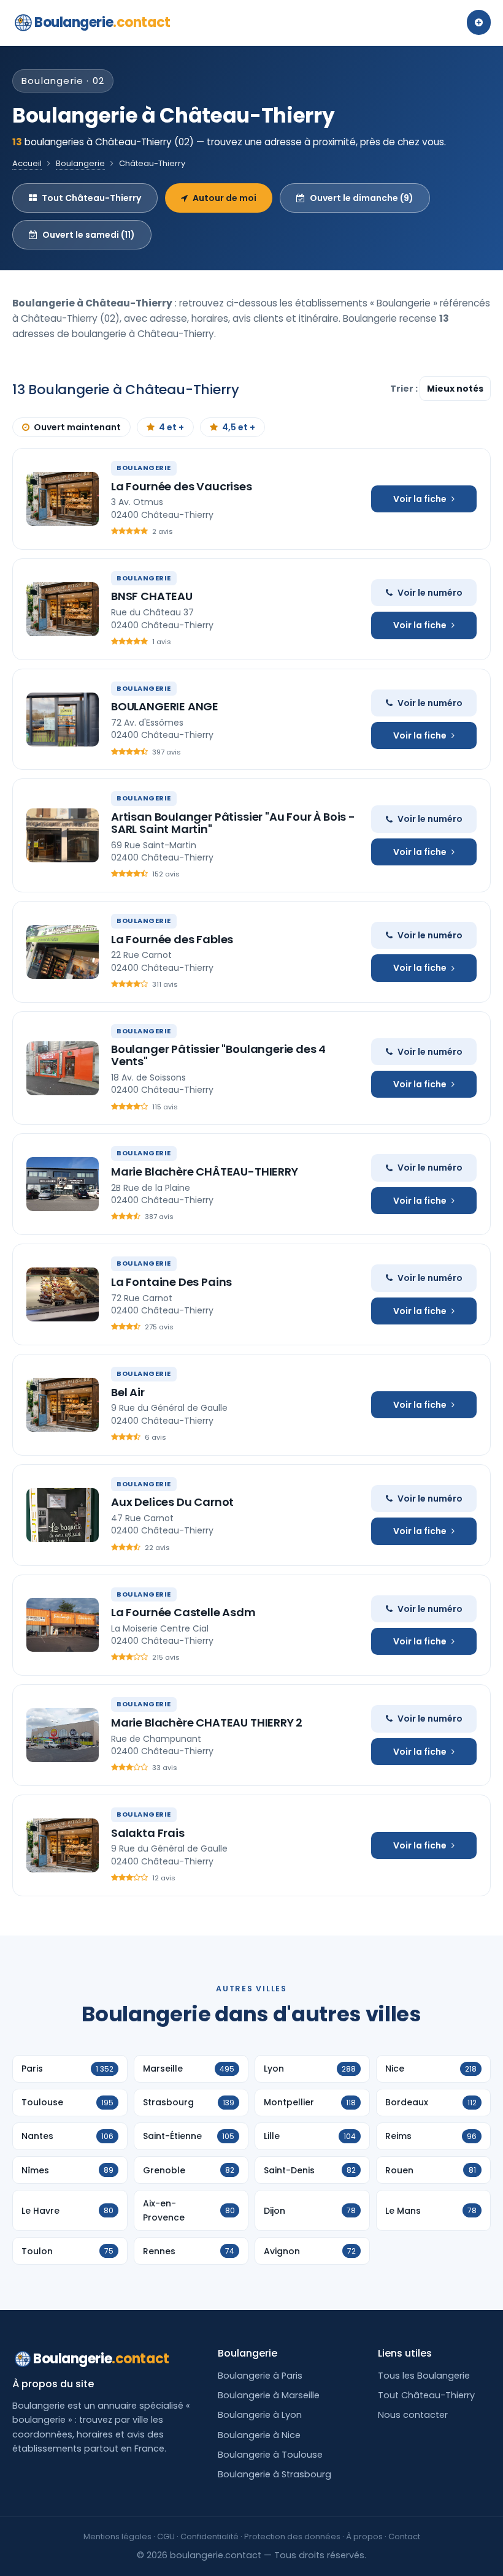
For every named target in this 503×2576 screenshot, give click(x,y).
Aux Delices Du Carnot (172, 1502)
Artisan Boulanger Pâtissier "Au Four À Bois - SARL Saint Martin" (233, 823)
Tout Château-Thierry (91, 198)
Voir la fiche (420, 499)
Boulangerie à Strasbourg (275, 2474)
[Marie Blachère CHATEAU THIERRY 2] (63, 1735)
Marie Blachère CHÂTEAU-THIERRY (205, 1172)
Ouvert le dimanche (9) (362, 198)
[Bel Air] (63, 1405)
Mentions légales (117, 2536)
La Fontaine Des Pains (171, 1282)
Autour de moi (225, 198)
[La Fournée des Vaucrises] (63, 499)
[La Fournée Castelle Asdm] (63, 1625)
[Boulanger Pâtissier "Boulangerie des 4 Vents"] (63, 1068)
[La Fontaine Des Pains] (63, 1294)
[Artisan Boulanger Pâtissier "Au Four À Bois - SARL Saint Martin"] (63, 835)
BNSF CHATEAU (152, 596)
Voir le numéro (430, 593)
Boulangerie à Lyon (260, 2415)
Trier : (405, 389)
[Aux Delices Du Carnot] (63, 1515)
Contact (404, 2536)
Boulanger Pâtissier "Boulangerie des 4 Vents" (218, 1055)
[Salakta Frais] (63, 1845)
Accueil (27, 163)
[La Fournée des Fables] (63, 952)
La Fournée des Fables (172, 939)
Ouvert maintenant (77, 427)
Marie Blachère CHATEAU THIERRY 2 (207, 1723)
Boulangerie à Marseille (269, 2395)
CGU (166, 2536)
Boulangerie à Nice (259, 2435)
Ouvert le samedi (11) (89, 235)
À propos (364, 2536)
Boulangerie (102, 22)
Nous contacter (413, 2415)
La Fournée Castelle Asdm (183, 1612)
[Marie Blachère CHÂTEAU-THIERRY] (63, 1184)
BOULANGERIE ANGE (165, 706)
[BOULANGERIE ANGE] (63, 720)
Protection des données (292, 2536)
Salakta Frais (148, 1833)
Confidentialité (209, 2536)
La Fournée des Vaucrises (182, 486)
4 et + (171, 427)
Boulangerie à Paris (260, 2376)
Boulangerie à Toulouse (270, 2455)
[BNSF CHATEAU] (63, 609)
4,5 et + (239, 427)
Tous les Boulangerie (424, 2376)
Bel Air (128, 1392)
